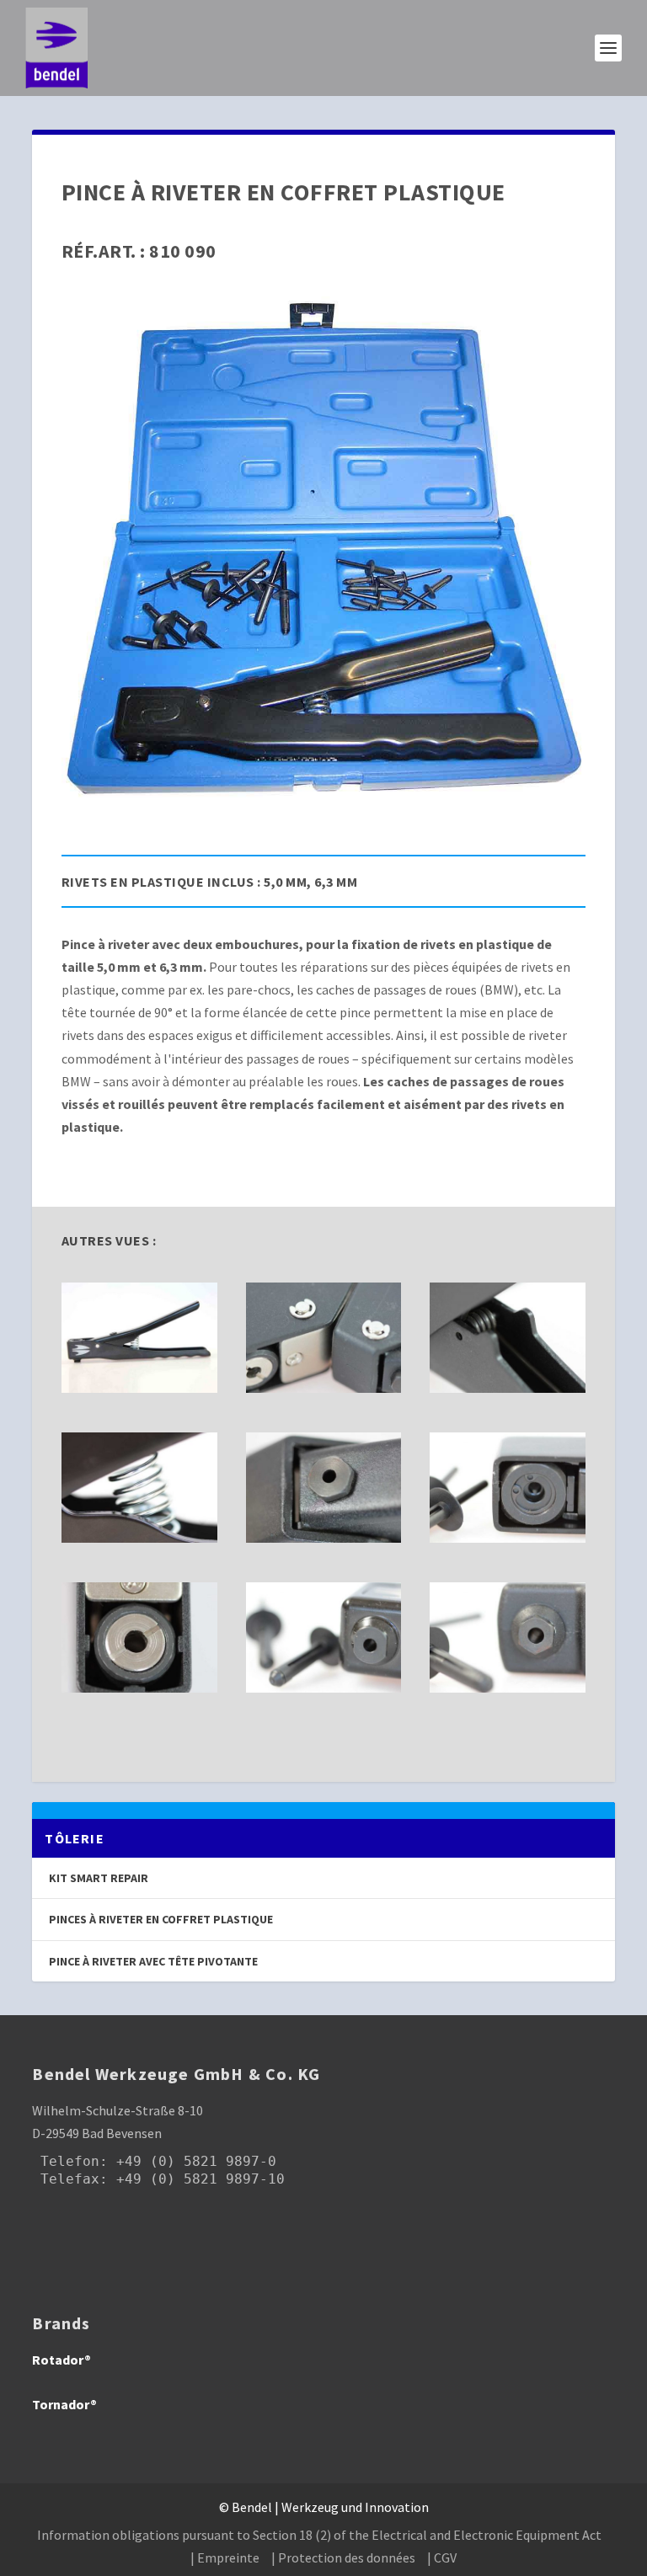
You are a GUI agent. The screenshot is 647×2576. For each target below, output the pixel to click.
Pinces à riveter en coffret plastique (161, 1919)
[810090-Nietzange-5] (139, 1538)
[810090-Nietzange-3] (508, 1538)
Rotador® (61, 2360)
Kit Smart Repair (99, 1878)
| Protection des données (343, 2557)
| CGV (442, 2557)
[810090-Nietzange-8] (508, 1688)
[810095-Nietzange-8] (324, 1388)
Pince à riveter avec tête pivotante (153, 1961)
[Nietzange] (139, 1388)
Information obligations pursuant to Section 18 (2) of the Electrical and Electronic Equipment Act (319, 2535)
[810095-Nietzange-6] (324, 1538)
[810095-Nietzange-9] (508, 1388)
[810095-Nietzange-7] (139, 1688)
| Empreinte (225, 2557)
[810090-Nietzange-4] (324, 1688)
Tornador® (64, 2404)
